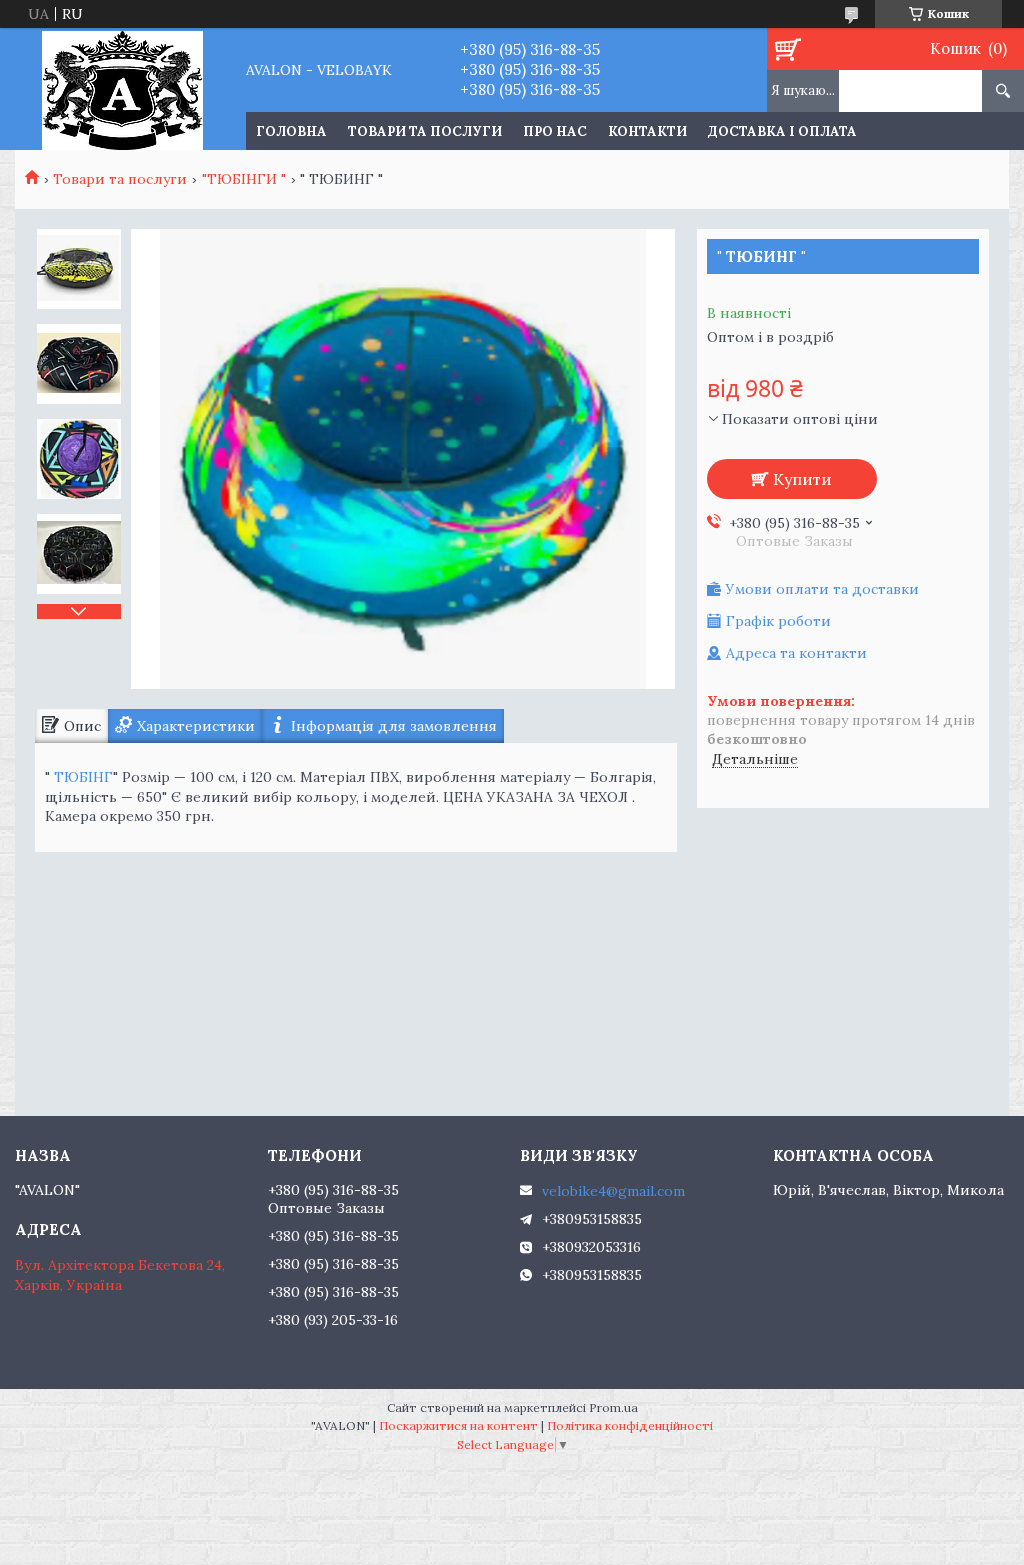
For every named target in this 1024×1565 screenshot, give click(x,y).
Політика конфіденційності (630, 1425)
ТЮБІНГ (83, 777)
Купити (802, 479)
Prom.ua (613, 1407)
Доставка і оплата (782, 131)
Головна (291, 131)
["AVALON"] (122, 89)
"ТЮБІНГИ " (244, 179)
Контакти (647, 131)
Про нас (555, 131)
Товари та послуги (425, 131)
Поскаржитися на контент (458, 1425)
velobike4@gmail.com (613, 1191)
